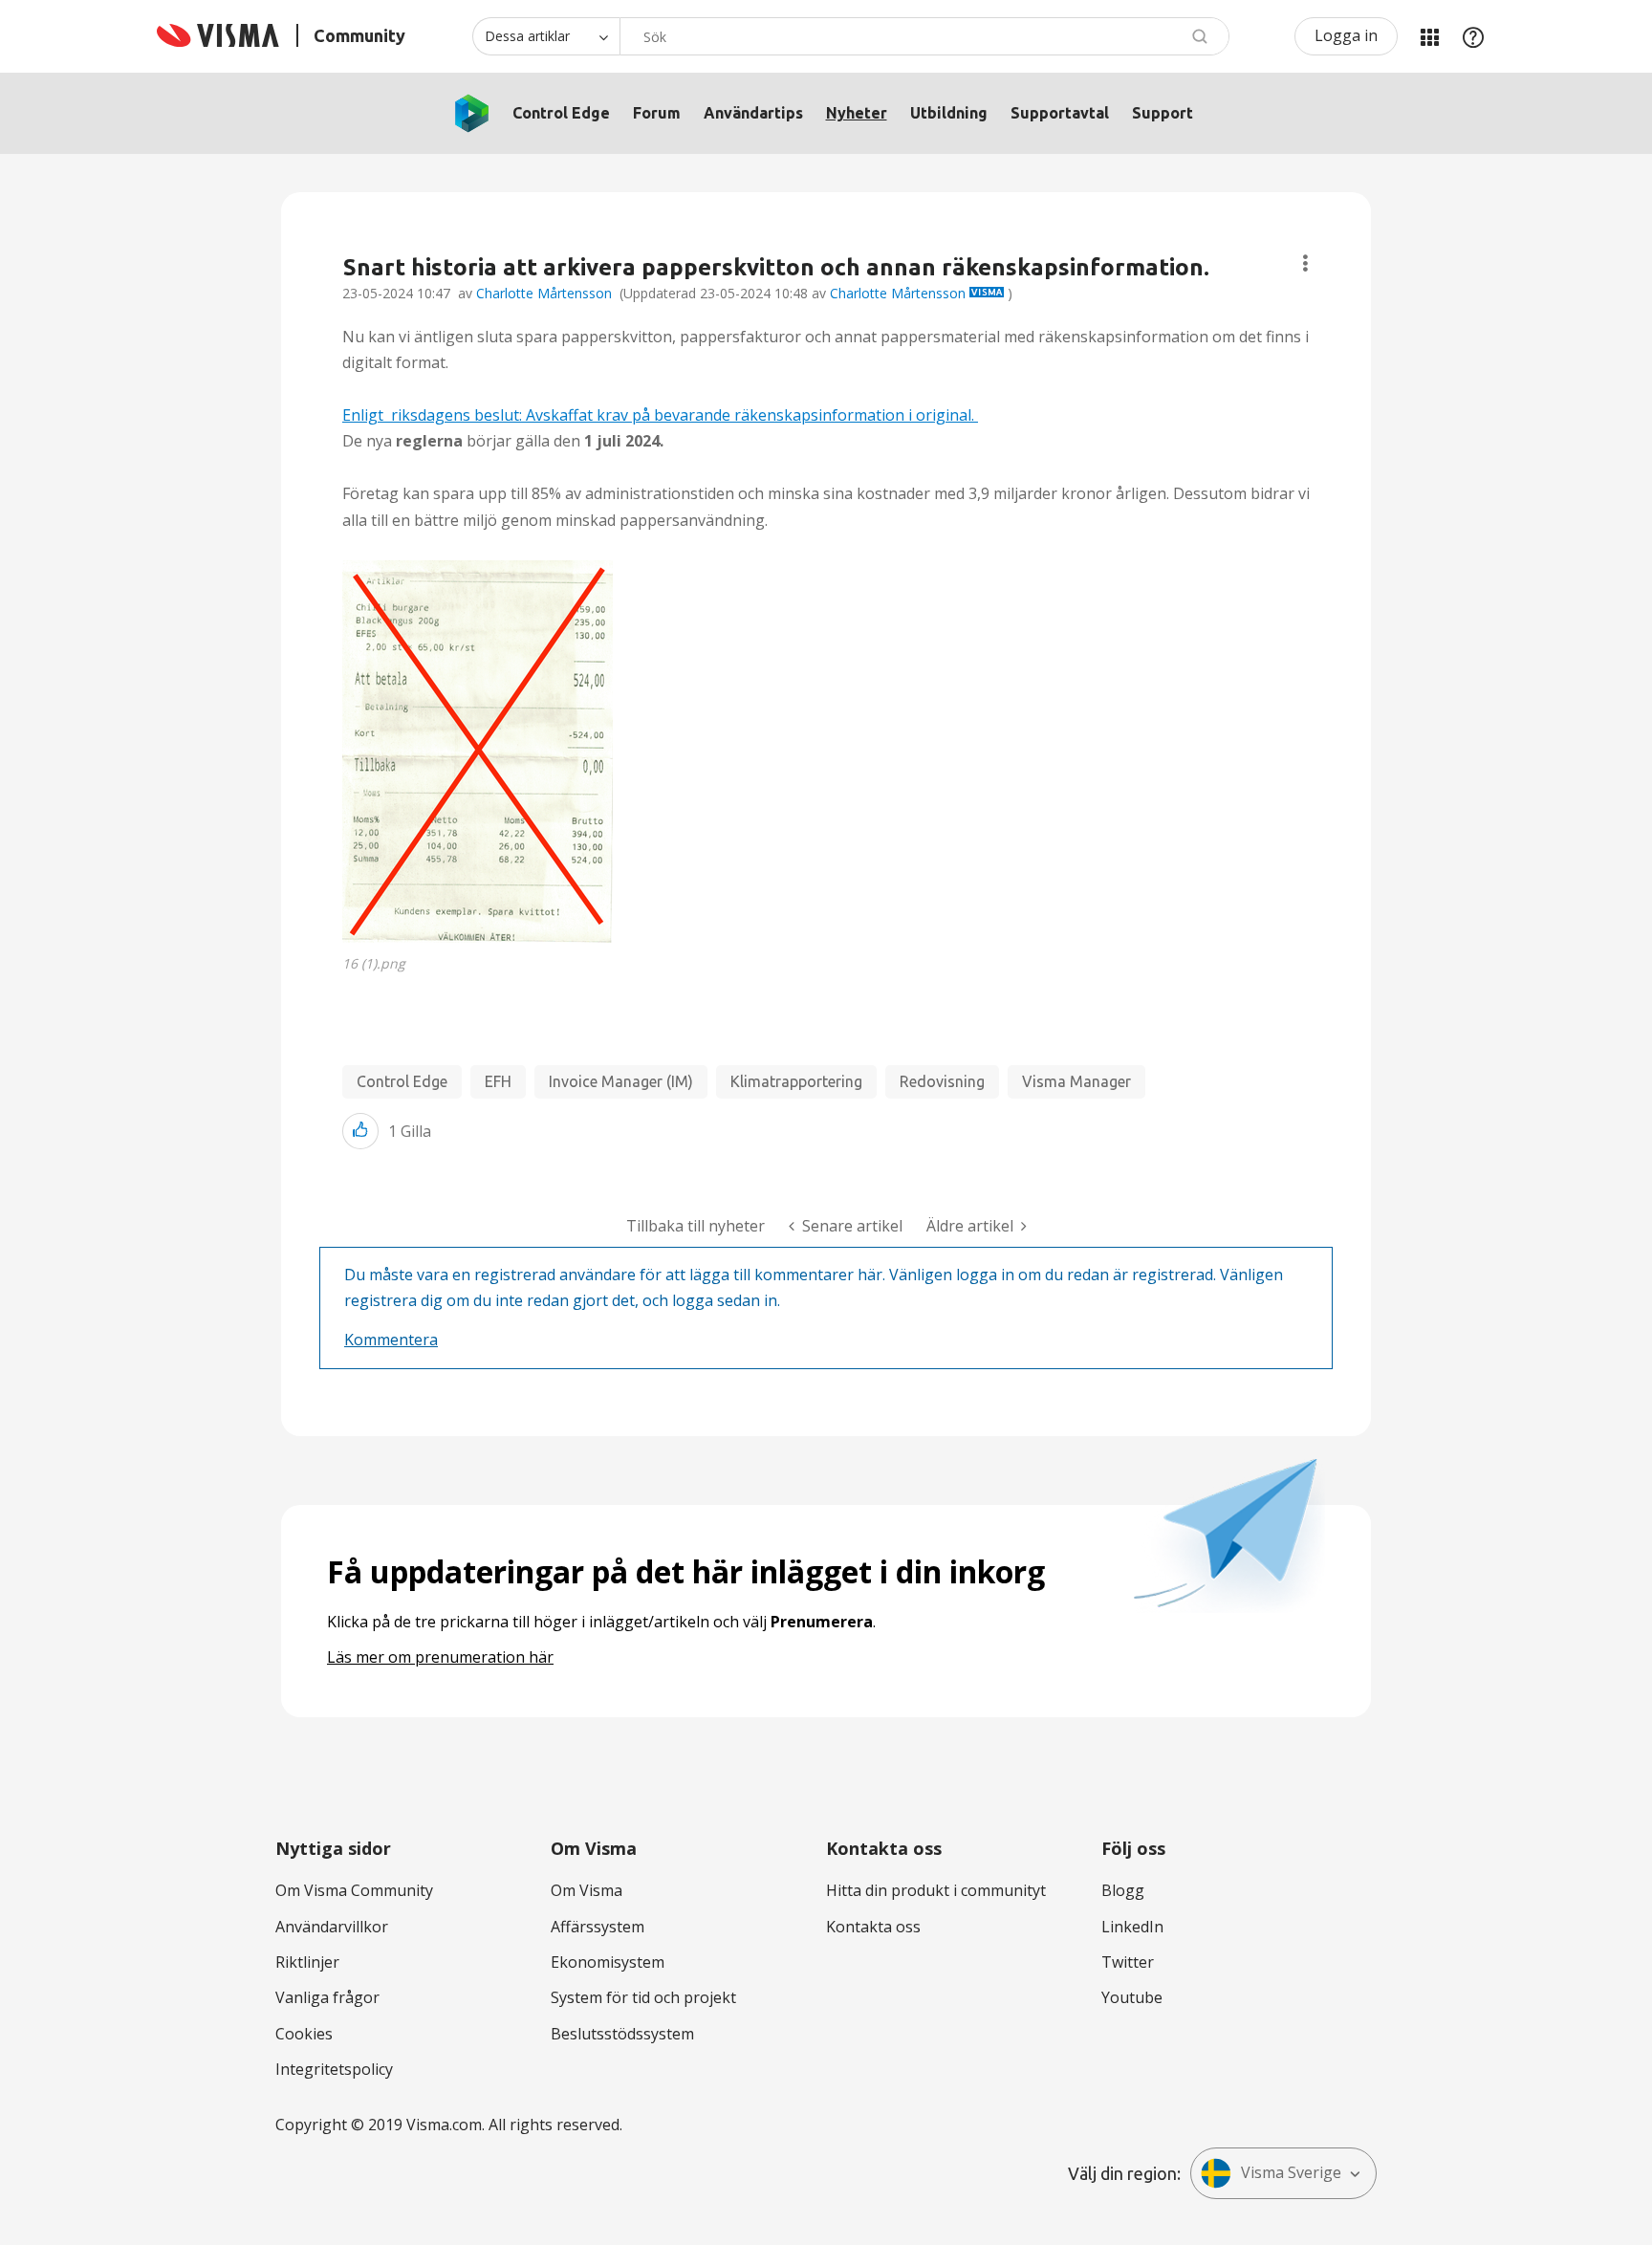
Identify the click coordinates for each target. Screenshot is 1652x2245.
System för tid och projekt (643, 1997)
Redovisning (942, 1081)
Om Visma (587, 1890)
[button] (478, 752)
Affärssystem (598, 1927)
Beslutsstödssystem (622, 2034)
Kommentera (391, 1340)
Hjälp (1473, 36)
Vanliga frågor (327, 1997)
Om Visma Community (354, 1890)
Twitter (1128, 1962)
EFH (498, 1081)
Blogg (1123, 1890)
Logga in (1346, 35)
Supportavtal (1060, 113)
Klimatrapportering (796, 1081)
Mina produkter (1429, 36)
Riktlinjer (307, 1962)
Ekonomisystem (608, 1962)
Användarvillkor (332, 1927)
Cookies (304, 2034)
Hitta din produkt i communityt (936, 1890)
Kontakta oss (873, 1927)
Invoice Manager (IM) (621, 1081)
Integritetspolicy (334, 2069)
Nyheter (857, 113)
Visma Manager (1076, 1081)
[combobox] (924, 36)
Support (1163, 113)
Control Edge (561, 113)
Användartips (753, 113)
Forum (657, 113)
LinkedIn (1132, 1927)
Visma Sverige (1291, 2172)
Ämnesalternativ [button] (1305, 263)
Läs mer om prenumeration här (440, 1657)
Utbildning (949, 113)
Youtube (1132, 1997)
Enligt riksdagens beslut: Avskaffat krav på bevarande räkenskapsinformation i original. (660, 415)
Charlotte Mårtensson (544, 293)
